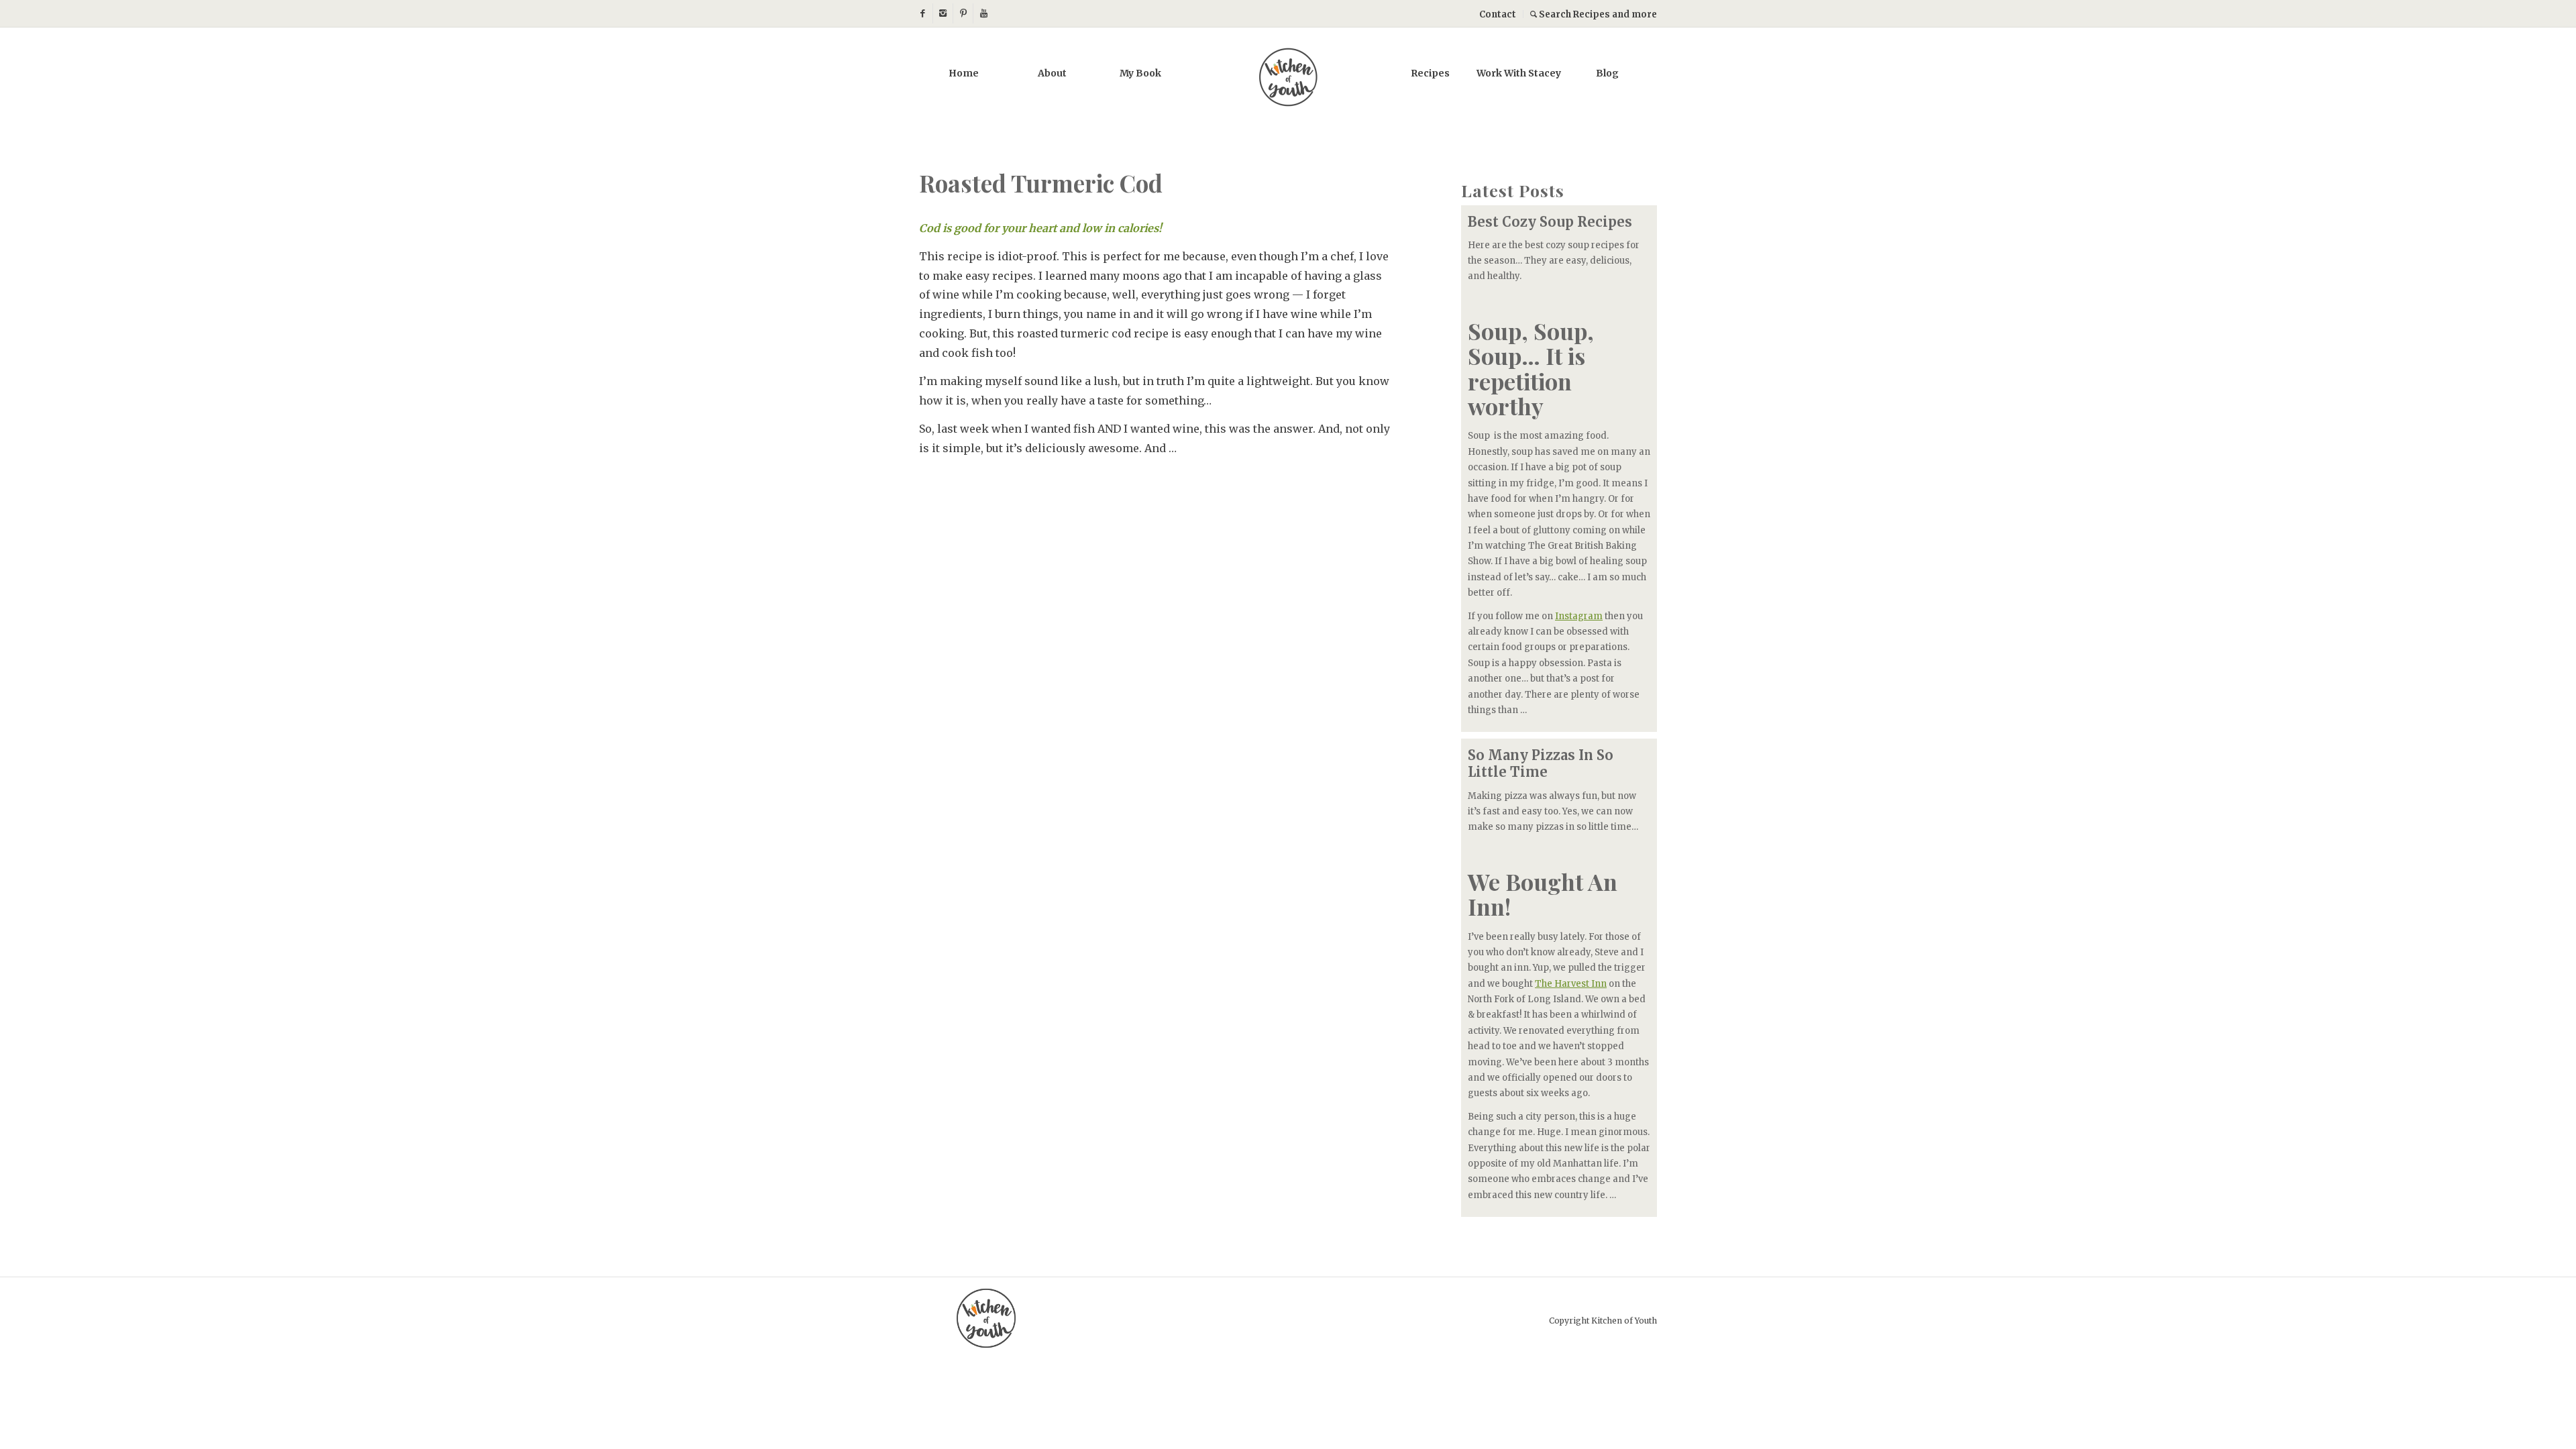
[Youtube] (983, 13)
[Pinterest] (963, 13)
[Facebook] (923, 13)
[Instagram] (943, 13)
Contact (1498, 14)
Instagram (1579, 616)
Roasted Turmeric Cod (1041, 183)
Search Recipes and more (1597, 14)
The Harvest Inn (1571, 984)
